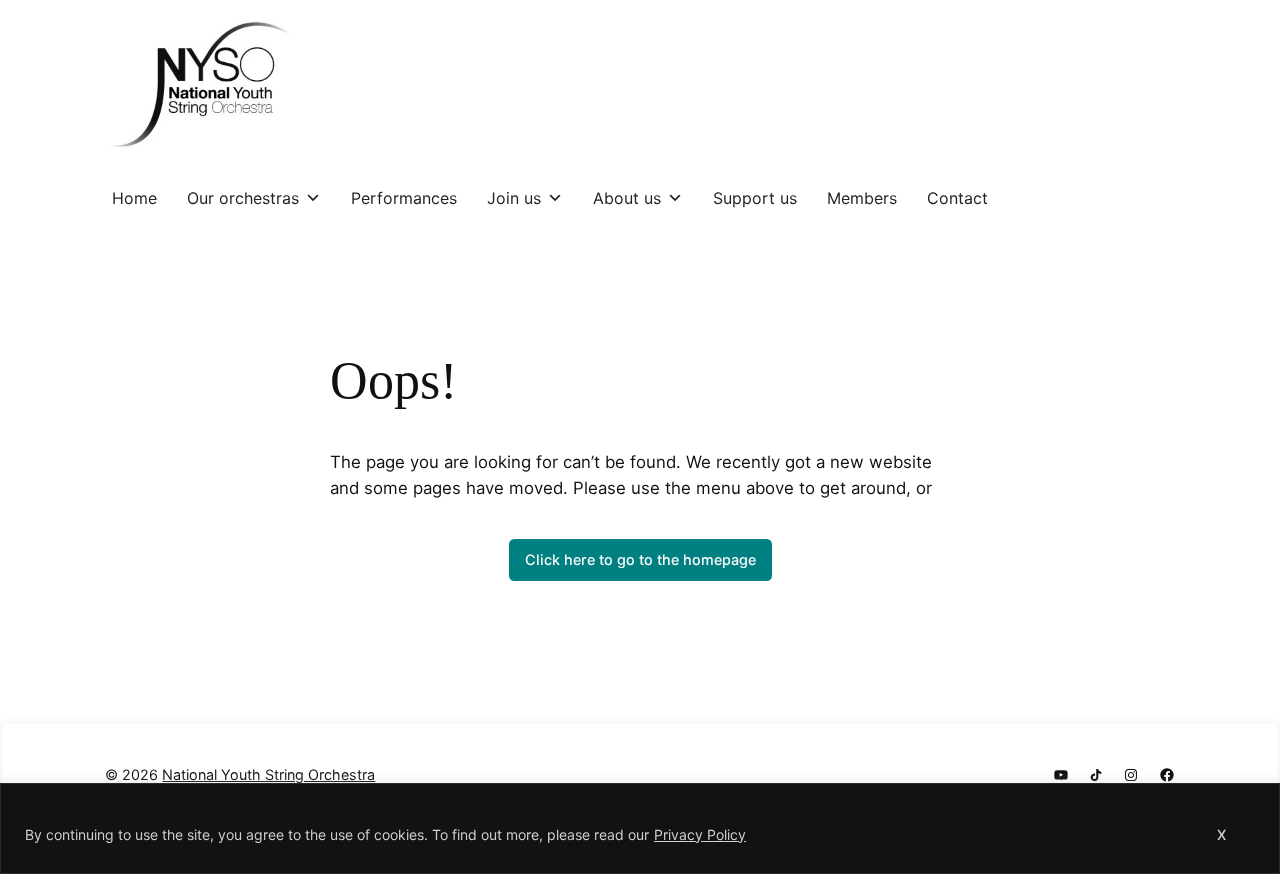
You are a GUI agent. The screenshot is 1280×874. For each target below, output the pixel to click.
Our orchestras (243, 198)
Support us (755, 198)
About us (627, 198)
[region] (640, 828)
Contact (957, 198)
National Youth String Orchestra (268, 774)
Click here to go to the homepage (640, 559)
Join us (514, 198)
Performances (404, 198)
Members (862, 198)
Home (134, 198)
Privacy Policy (700, 834)
